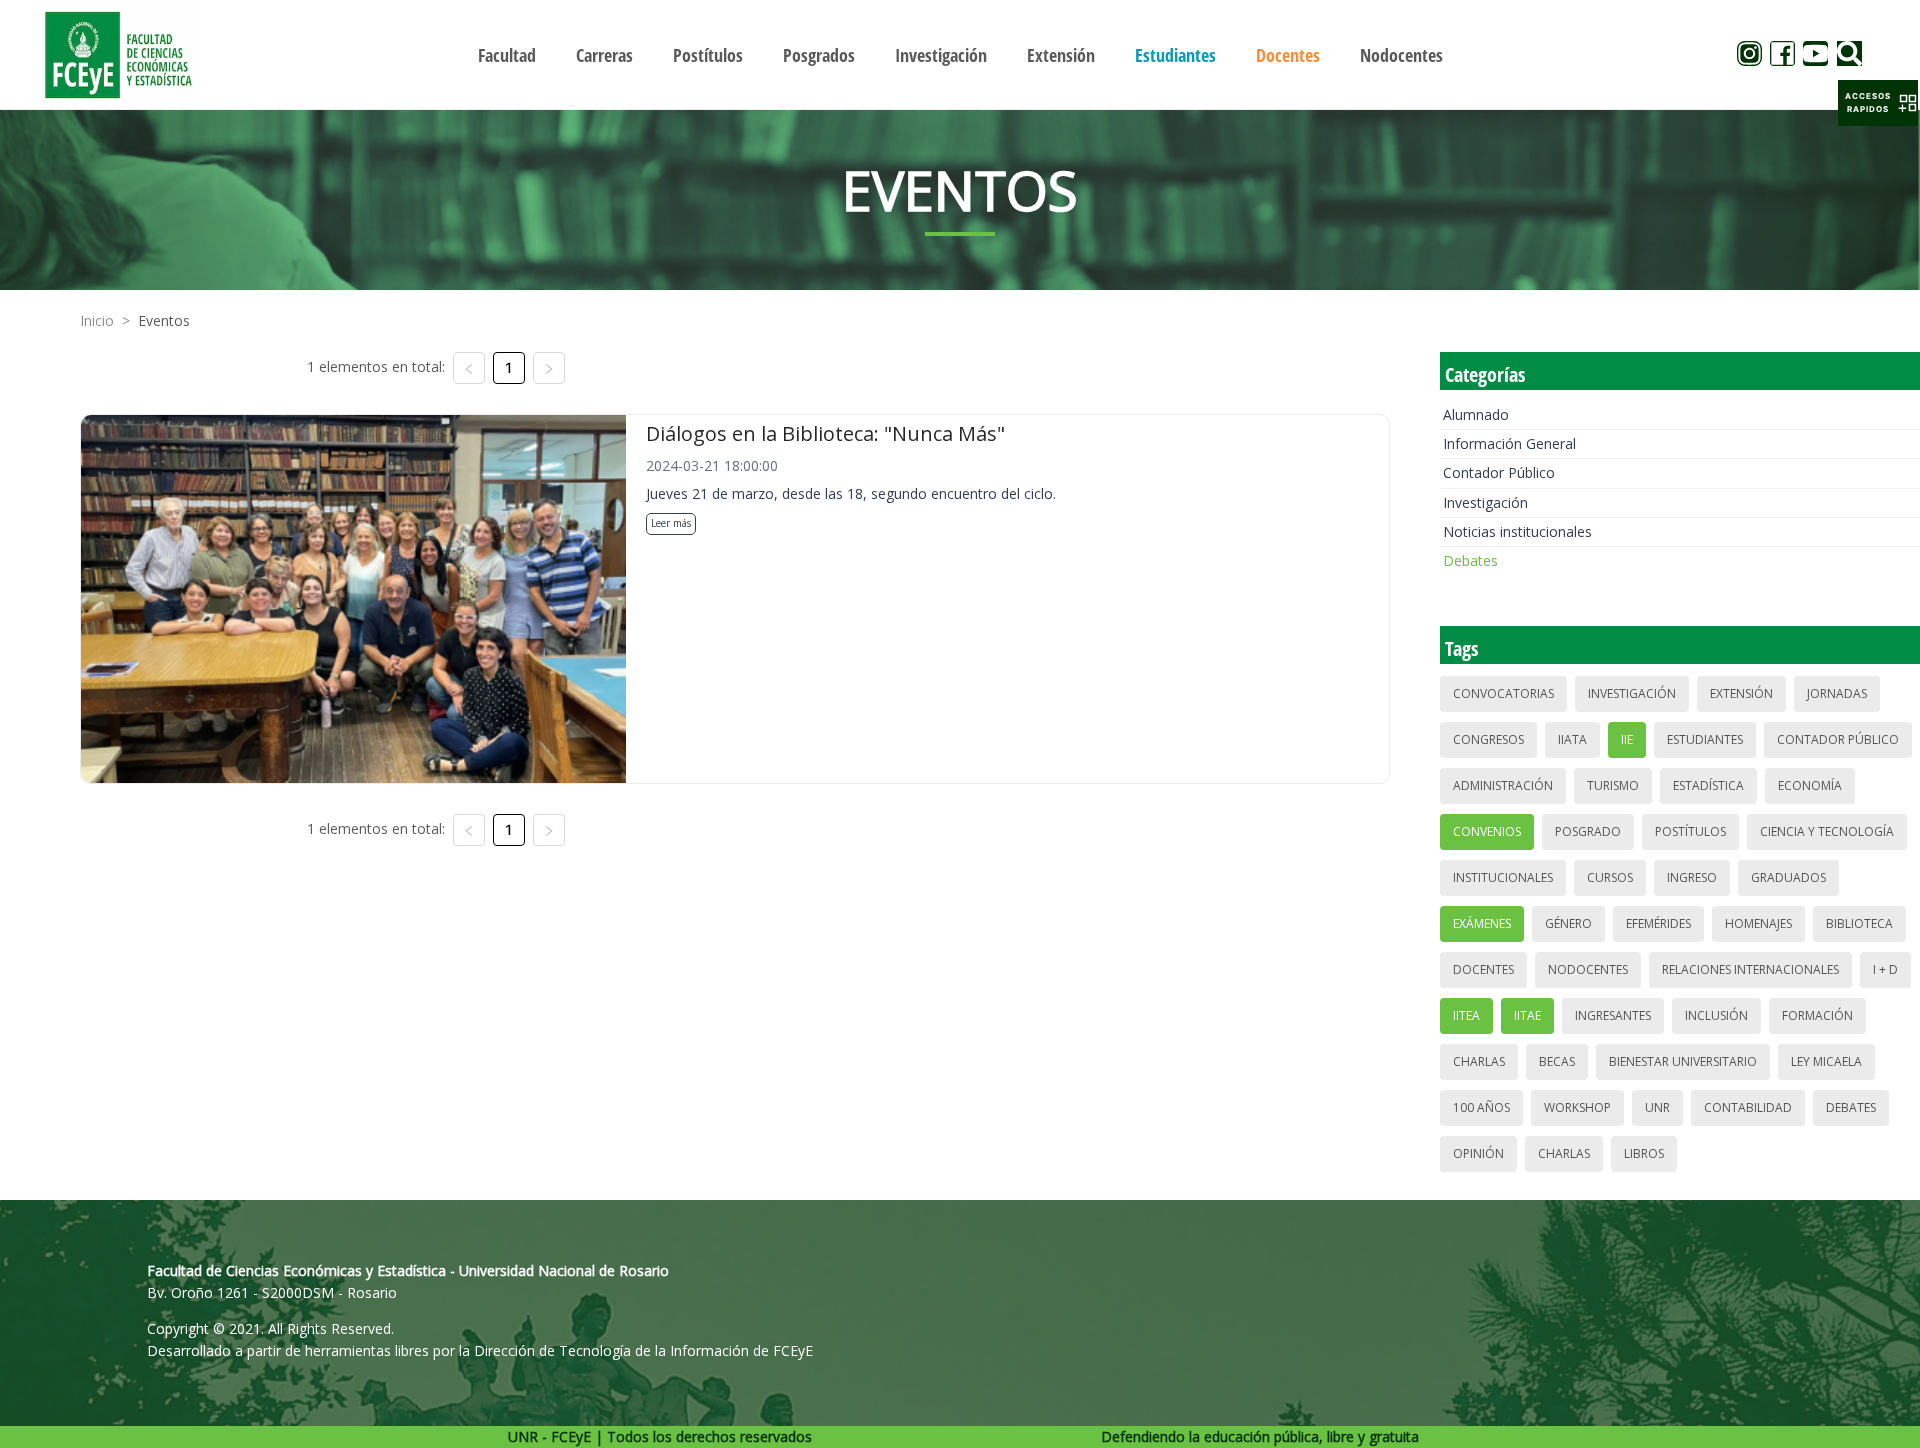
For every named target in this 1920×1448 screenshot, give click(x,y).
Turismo (1613, 785)
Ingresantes (1613, 1015)
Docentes (1483, 969)
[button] (1878, 103)
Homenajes (1758, 923)
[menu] (960, 54)
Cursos (1610, 877)
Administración (1503, 785)
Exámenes (1482, 923)
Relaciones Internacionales (1750, 969)
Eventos (164, 320)
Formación (1817, 1015)
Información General (1509, 443)
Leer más (671, 523)
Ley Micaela (1826, 1061)
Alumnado (1476, 414)
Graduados (1788, 877)
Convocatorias (1503, 693)
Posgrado (1588, 831)
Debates (1470, 560)
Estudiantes (1705, 739)
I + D (1885, 969)
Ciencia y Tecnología (1827, 831)
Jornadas (1837, 693)
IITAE (1527, 1015)
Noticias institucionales (1517, 531)
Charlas (1479, 1061)
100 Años (1481, 1107)
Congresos (1488, 739)
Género (1568, 923)
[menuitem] (507, 55)
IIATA (1572, 739)
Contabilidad (1748, 1107)
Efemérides (1658, 923)
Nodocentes (1588, 969)
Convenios (1487, 831)
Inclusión (1716, 1015)
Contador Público (1499, 472)
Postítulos (1690, 831)
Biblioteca (1859, 923)
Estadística (1708, 785)
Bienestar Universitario (1683, 1061)
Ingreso (1692, 877)
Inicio (97, 320)
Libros (1644, 1153)
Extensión (1741, 693)
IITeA (1466, 1015)
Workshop (1577, 1107)
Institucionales (1503, 877)
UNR (1657, 1107)
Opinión (1478, 1153)
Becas (1557, 1061)
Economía (1810, 785)
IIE (1627, 739)
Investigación (1485, 502)
